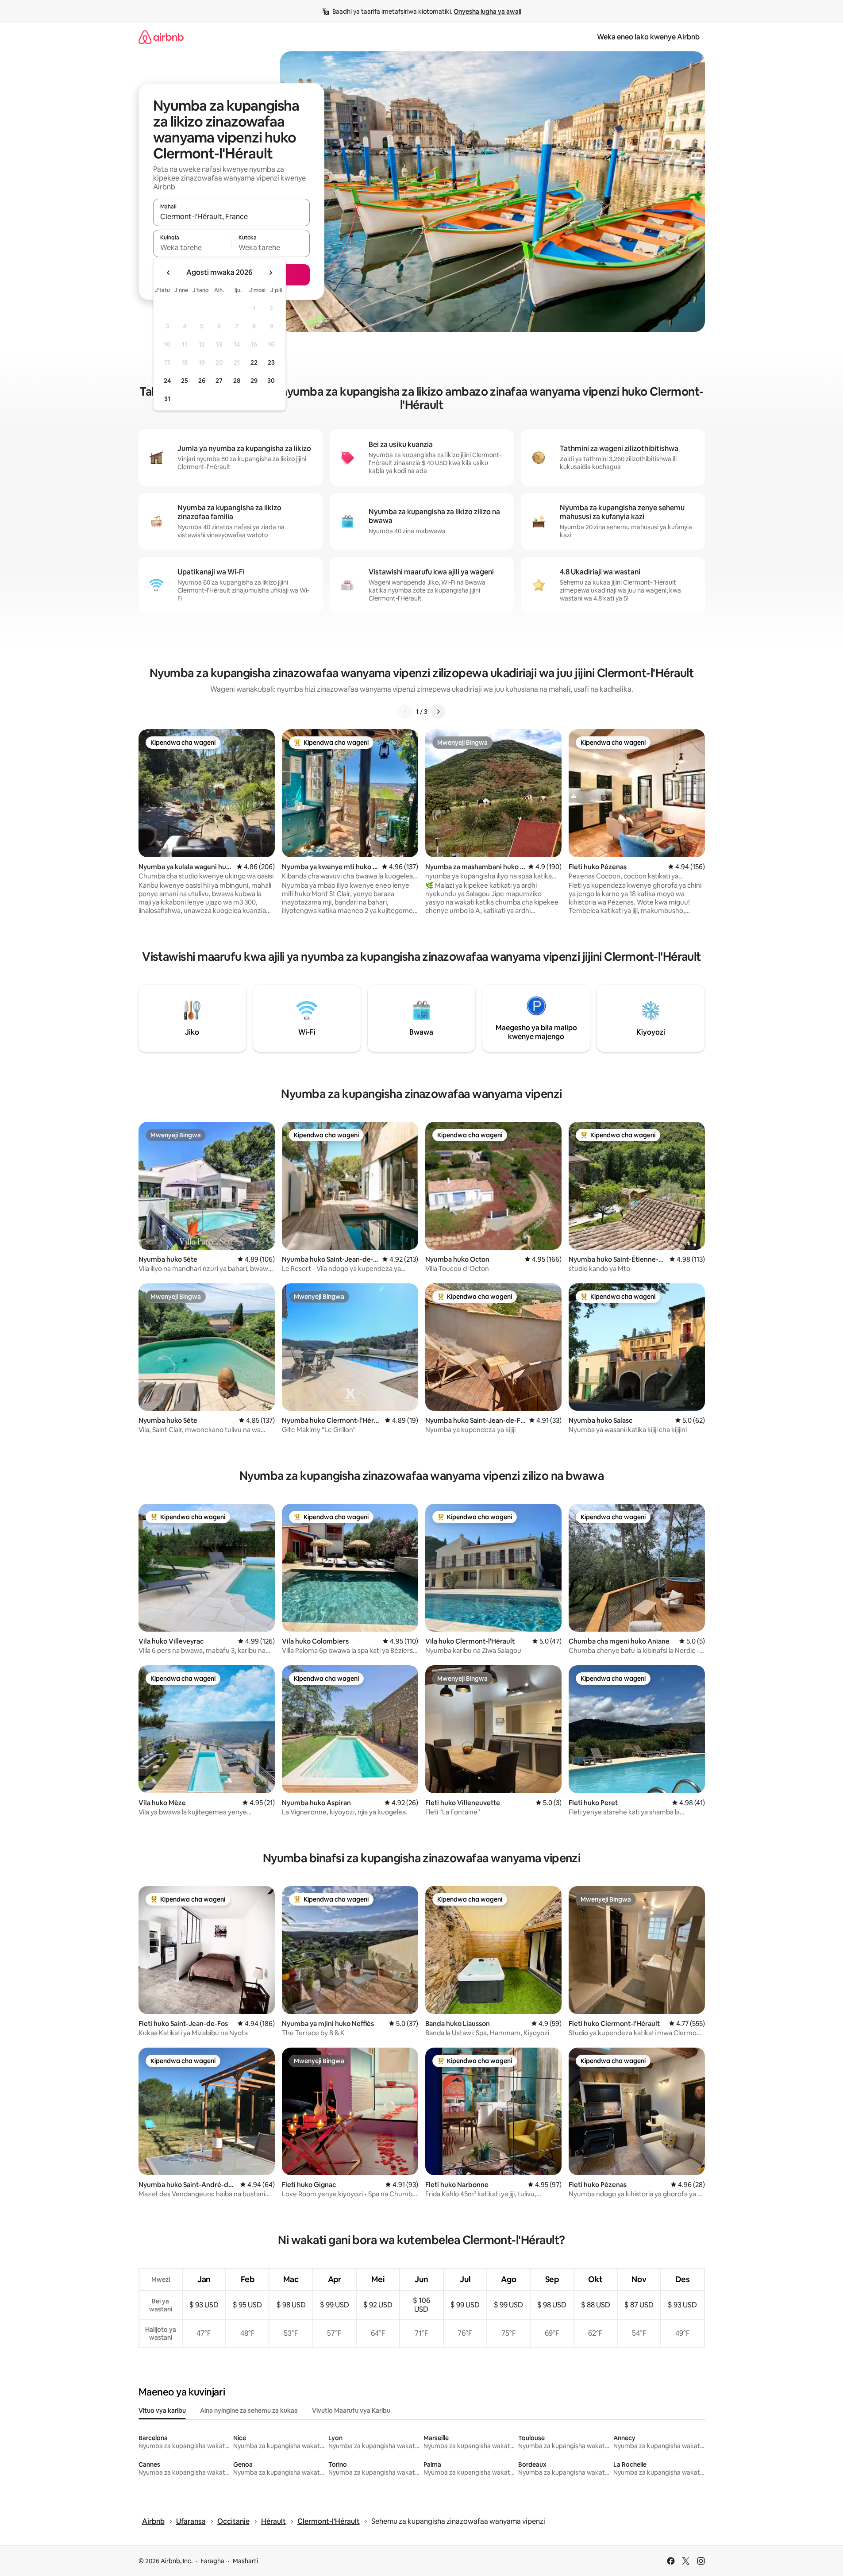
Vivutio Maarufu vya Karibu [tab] (351, 2410)
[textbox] (192, 247)
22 (254, 362)
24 (167, 381)
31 (167, 399)
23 (271, 362)
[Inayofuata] (438, 712)
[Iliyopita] (405, 712)
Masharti (245, 2561)
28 (237, 381)
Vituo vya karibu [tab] (162, 2410)
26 (202, 381)
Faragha (213, 2561)
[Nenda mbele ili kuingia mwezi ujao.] (270, 273)
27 (219, 381)
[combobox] (231, 216)
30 (271, 381)
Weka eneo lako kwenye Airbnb (648, 37)
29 (254, 381)
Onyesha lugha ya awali (487, 12)
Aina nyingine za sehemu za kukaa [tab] (249, 2410)
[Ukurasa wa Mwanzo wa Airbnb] (161, 37)
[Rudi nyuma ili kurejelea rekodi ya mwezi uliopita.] (169, 273)
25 (185, 381)
